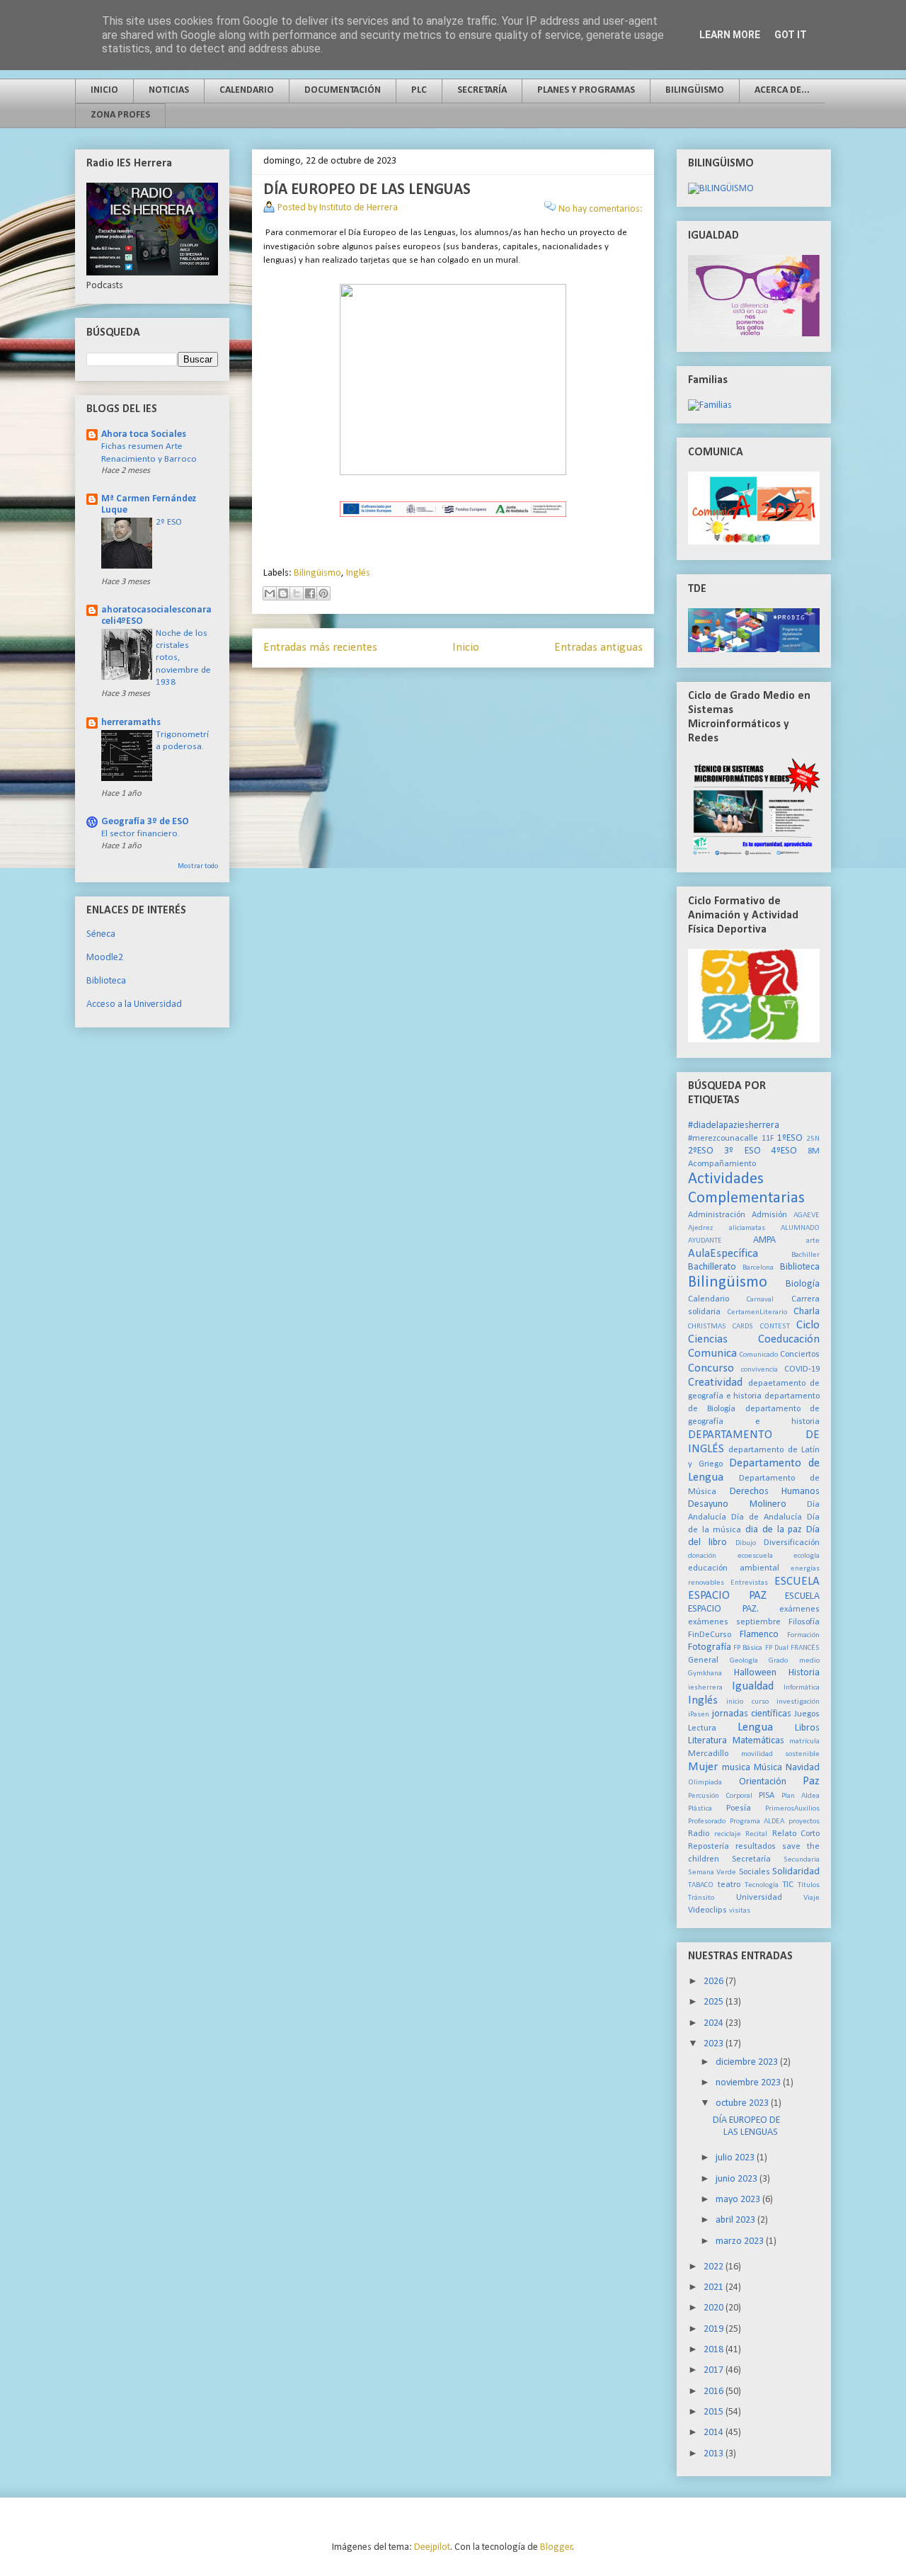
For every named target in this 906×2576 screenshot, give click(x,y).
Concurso (711, 1368)
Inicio (466, 648)
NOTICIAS (169, 90)
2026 (715, 1982)
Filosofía (804, 1622)
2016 (715, 2392)
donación (702, 1556)
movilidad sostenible (781, 1754)
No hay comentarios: (601, 209)
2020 (715, 2308)
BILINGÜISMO (695, 90)
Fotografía (710, 1647)
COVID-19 (802, 1369)
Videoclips (707, 1910)
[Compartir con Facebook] (310, 593)
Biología (803, 1284)
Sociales (755, 1872)
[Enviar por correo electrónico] (270, 593)
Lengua (755, 1727)
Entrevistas (749, 1583)
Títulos (809, 1885)
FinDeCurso (710, 1635)
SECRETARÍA (482, 90)
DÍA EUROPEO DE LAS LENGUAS (367, 190)
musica (736, 1768)
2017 (715, 2370)
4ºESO (784, 1151)
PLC (419, 90)
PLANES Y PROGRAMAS (586, 90)
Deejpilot (432, 2547)
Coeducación (789, 1339)
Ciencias (708, 1339)
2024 (715, 2023)
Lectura (702, 1728)
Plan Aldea (801, 1796)
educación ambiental (734, 1568)
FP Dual (777, 1648)
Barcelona (758, 1268)
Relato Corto (796, 1834)
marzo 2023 (741, 2241)
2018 (715, 2350)
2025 (715, 2002)
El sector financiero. (141, 834)
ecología (807, 1556)
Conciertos (800, 1355)
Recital (756, 1834)
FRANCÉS (805, 1648)
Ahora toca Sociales (144, 434)
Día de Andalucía (767, 1517)
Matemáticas (758, 1741)
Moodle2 (105, 958)
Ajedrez (700, 1228)
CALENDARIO (247, 90)
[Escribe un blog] (283, 593)
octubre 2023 (743, 2103)
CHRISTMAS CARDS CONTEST (739, 1327)
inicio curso (747, 1702)
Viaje (812, 1898)
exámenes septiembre (734, 1622)
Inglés (358, 573)
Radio (699, 1834)
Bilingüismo (317, 573)
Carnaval (760, 1300)
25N (813, 1139)
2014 (715, 2433)
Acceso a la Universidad (134, 1004)
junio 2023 (738, 2179)
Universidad (759, 1898)
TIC (788, 1885)
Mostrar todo (198, 866)
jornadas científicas (752, 1714)
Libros (807, 1728)
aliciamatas (747, 1228)
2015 (715, 2412)
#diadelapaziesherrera (734, 1125)
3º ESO (742, 1151)
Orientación (763, 1782)
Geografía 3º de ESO (145, 822)
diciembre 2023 (748, 2062)
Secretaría (751, 1859)
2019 (715, 2329)
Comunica (712, 1353)
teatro (729, 1885)
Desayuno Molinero (737, 1504)
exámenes (799, 1609)
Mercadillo (708, 1754)
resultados (756, 1847)
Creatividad (715, 1383)
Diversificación (792, 1543)
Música (768, 1768)
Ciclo (808, 1325)
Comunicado (759, 1355)
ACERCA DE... (782, 90)
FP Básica (748, 1648)
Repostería (709, 1847)
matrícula (804, 1742)
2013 (715, 2454)
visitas (740, 1911)
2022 (715, 2267)
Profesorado (707, 1822)
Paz (811, 1781)
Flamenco (759, 1635)
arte (813, 1241)
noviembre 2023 (749, 2083)
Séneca (101, 934)
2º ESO (169, 522)
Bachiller (805, 1255)
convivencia (759, 1370)
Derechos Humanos (775, 1492)
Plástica (700, 1809)
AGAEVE (807, 1215)
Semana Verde (712, 1873)
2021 (715, 2287)
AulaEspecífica (723, 1254)
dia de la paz (774, 1530)
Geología (744, 1661)
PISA (767, 1796)
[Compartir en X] (297, 593)
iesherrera (705, 1688)
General (703, 1660)
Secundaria (802, 1860)
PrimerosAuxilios (792, 1809)
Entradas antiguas (598, 648)
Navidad (803, 1768)
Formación (803, 1635)
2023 (715, 2044)
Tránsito (701, 1898)
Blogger (556, 2547)
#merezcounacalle (723, 1139)
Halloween (755, 1673)
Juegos (807, 1714)
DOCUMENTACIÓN (343, 90)
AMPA (764, 1240)
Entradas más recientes (320, 648)
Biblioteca (106, 981)
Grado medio (794, 1661)
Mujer (703, 1767)
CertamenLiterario (757, 1312)
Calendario (709, 1299)
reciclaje (728, 1834)
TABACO (701, 1885)
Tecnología (762, 1885)
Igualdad (753, 1686)
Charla (807, 1312)
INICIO (104, 90)
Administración (717, 1215)
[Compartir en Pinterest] (323, 593)
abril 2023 (736, 2220)
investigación (798, 1702)
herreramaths (131, 723)
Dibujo (746, 1543)
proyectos (804, 1822)
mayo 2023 (739, 2200)
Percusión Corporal (720, 1796)
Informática (802, 1688)
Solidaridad (796, 1872)
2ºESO (701, 1151)
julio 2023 (736, 2158)
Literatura (707, 1741)
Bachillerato (712, 1267)
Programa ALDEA (757, 1822)
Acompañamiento (722, 1164)
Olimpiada (705, 1783)
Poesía (739, 1808)
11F (768, 1139)
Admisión (769, 1215)
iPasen (699, 1715)
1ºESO (790, 1138)
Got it (791, 35)
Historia (804, 1673)
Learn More (730, 35)
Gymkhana (705, 1674)
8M (814, 1151)
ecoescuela (755, 1556)
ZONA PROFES (120, 115)
